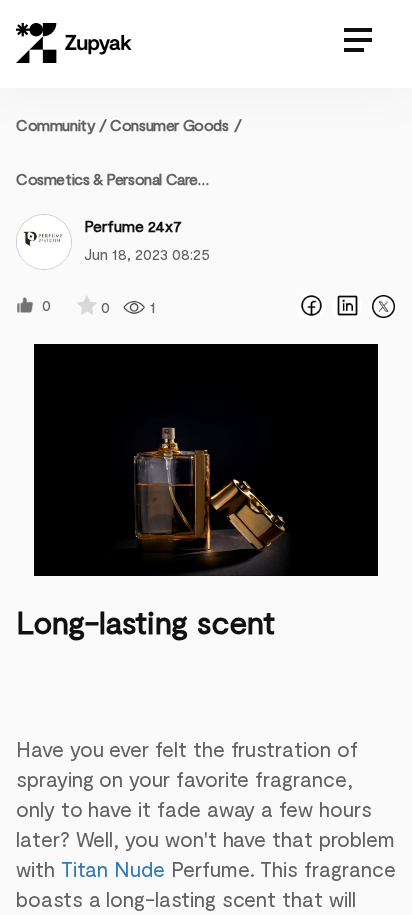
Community (61, 124)
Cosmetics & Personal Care (107, 178)
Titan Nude (113, 868)
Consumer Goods (169, 124)
